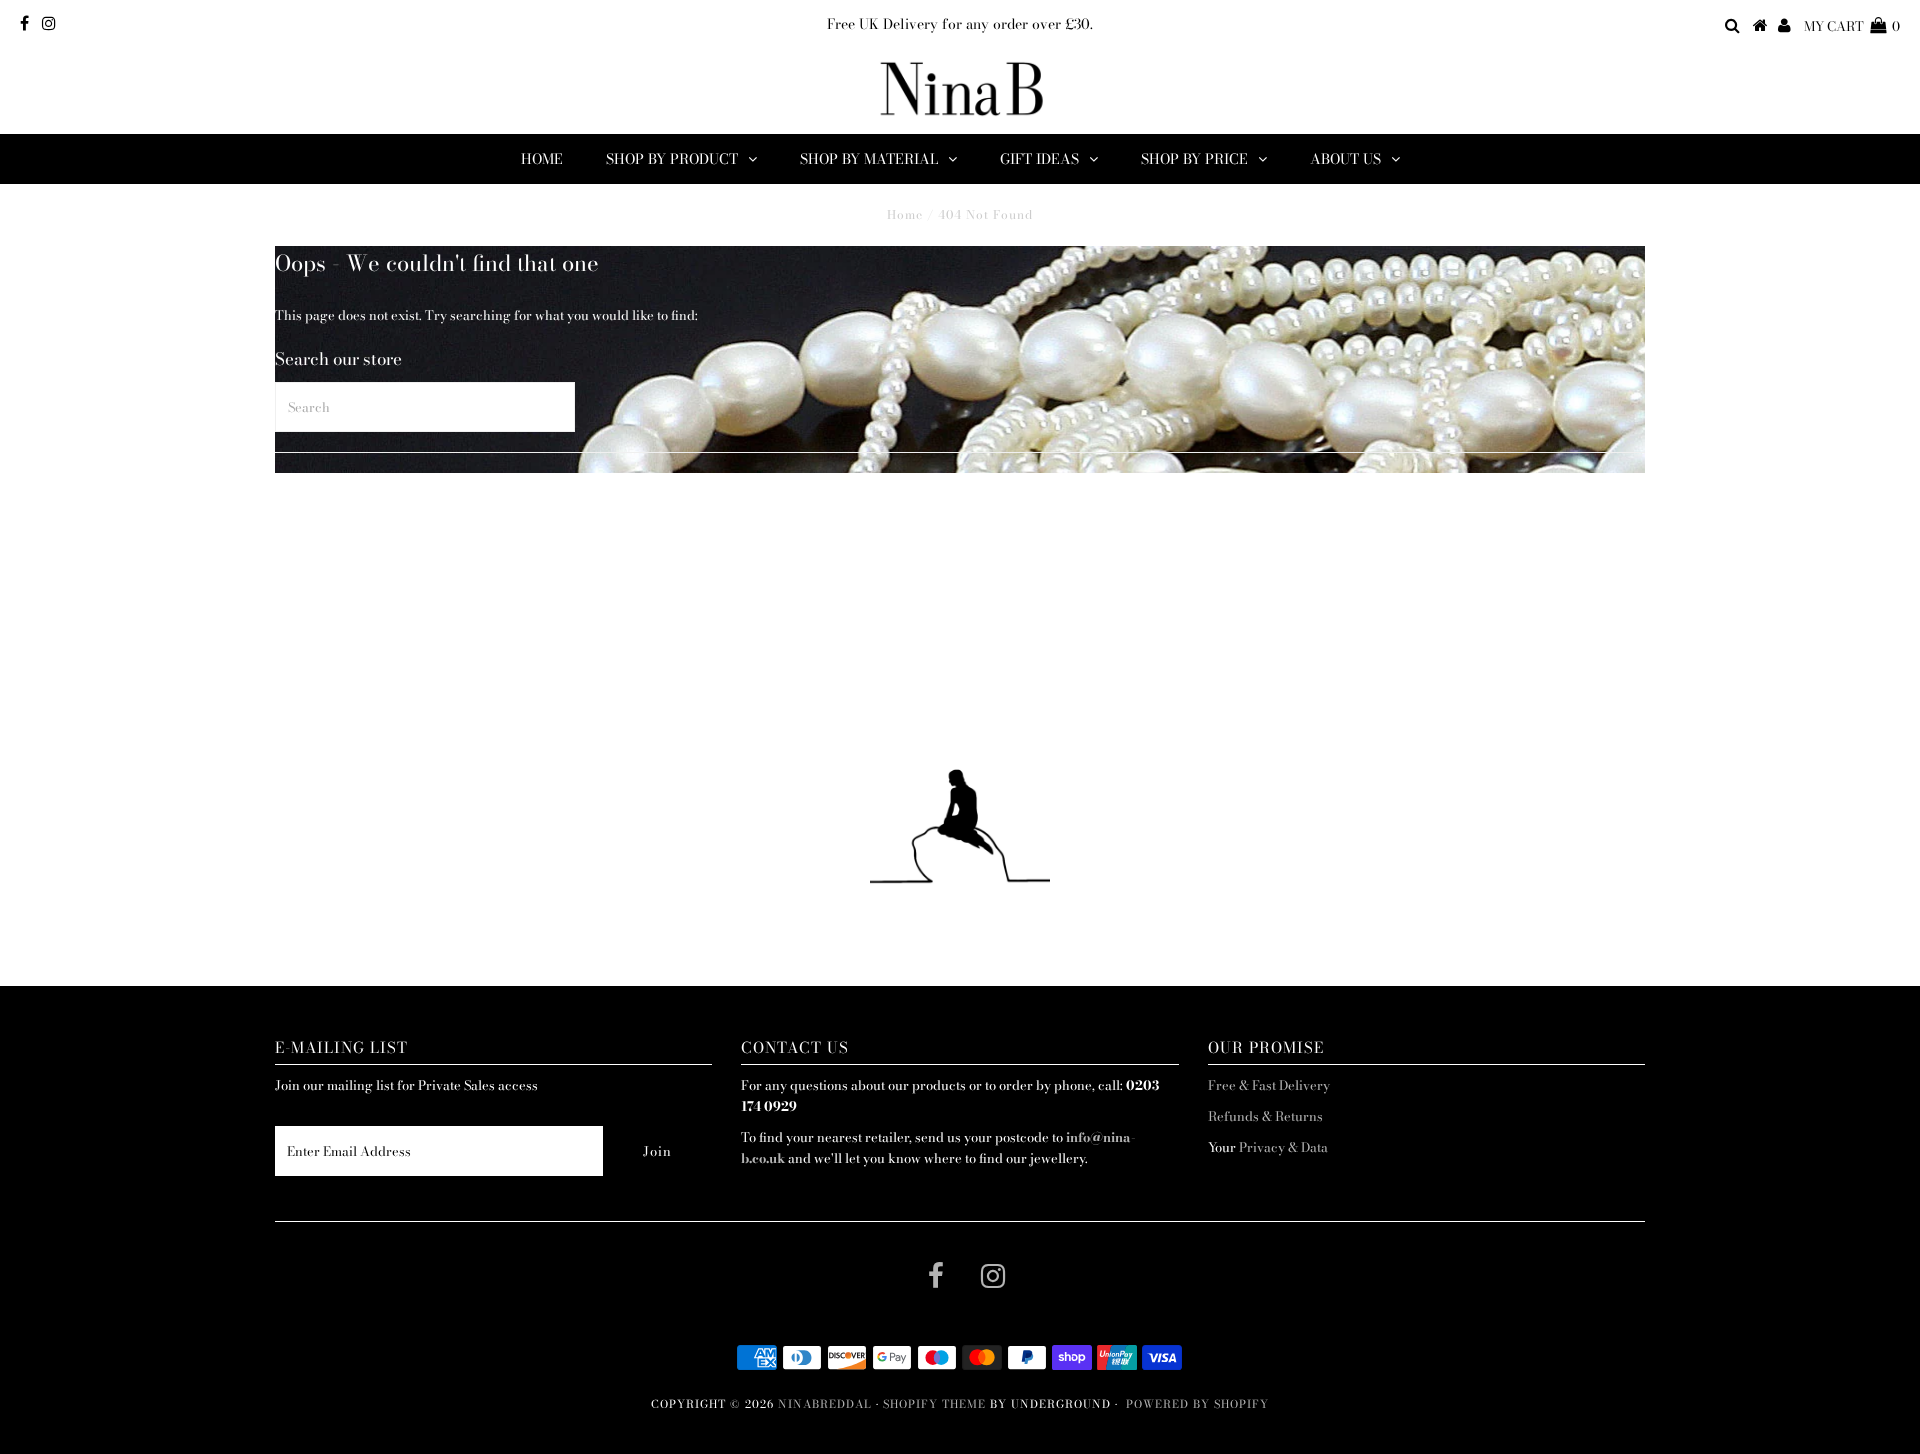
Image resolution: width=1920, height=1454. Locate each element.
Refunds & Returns (1265, 1116)
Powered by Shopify (1197, 1404)
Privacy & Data (1283, 1147)
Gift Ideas (1039, 159)
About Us (1345, 159)
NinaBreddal (825, 1404)
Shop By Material (869, 159)
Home (542, 159)
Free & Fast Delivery (1269, 1085)
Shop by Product (672, 159)
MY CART (1852, 26)
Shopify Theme (934, 1404)
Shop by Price (1194, 159)
